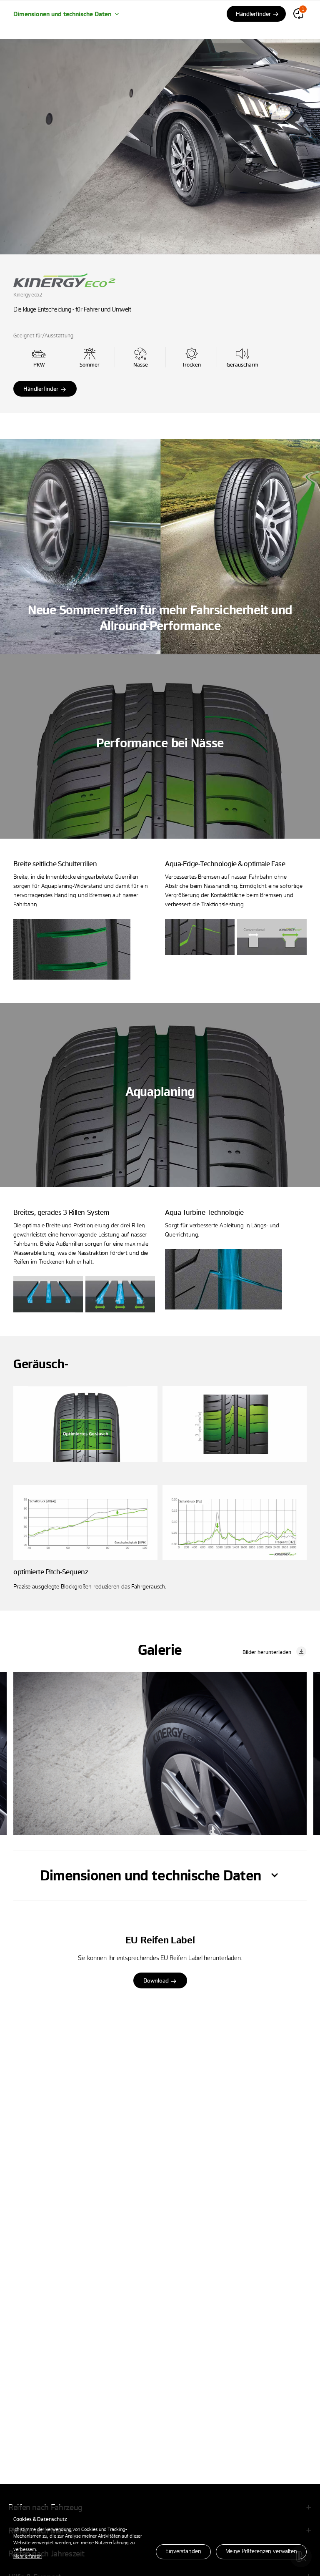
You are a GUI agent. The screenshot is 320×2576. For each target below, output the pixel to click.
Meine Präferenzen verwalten (261, 2551)
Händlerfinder (41, 388)
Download (156, 1980)
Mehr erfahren (27, 2556)
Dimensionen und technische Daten (62, 14)
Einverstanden (183, 2551)
